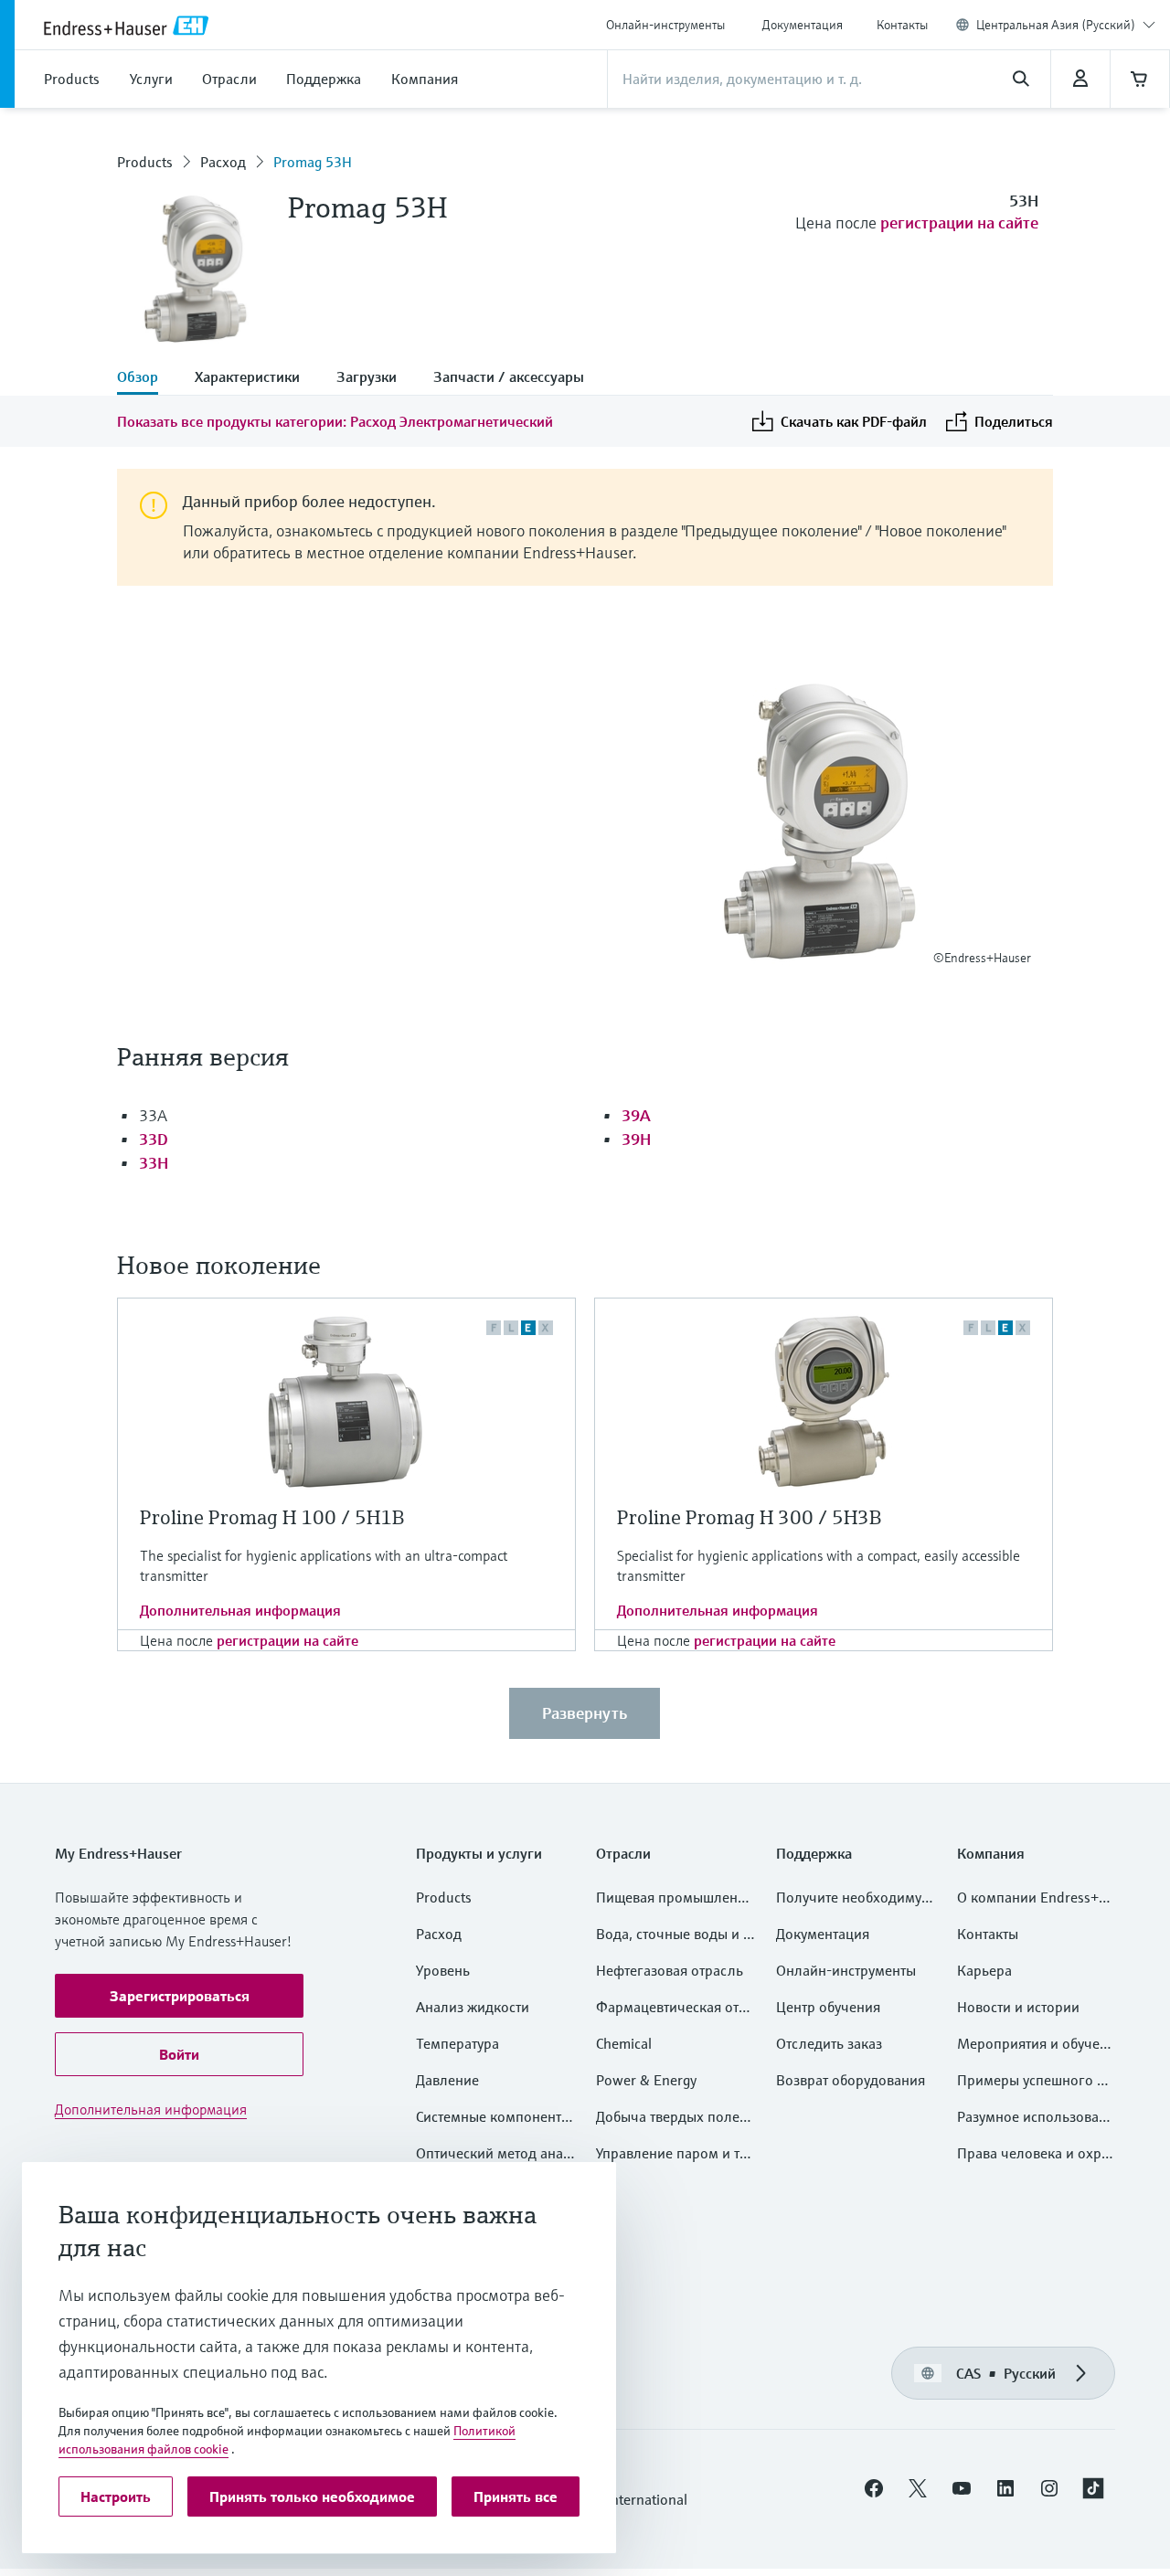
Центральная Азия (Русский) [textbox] (1056, 25)
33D (154, 1139)
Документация (803, 25)
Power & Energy (646, 2080)
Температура (457, 2043)
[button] (179, 1996)
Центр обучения (828, 2007)
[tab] (147, 378)
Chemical (624, 2043)
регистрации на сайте (959, 223)
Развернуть (585, 1713)
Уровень (443, 1970)
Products (145, 162)
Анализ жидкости (473, 2007)
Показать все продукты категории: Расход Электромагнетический (335, 421)
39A (636, 1115)
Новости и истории (1018, 2007)
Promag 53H (313, 162)
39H (636, 1139)
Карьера (984, 1970)
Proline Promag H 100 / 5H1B (272, 1517)
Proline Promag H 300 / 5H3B (749, 1517)
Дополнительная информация (240, 1610)
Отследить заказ (829, 2043)
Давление (447, 2080)
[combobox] (1066, 25)
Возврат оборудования (851, 2080)
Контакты (902, 25)
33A (153, 1115)
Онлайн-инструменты (665, 25)
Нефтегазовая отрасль (670, 1970)
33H (154, 1163)
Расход (223, 162)
